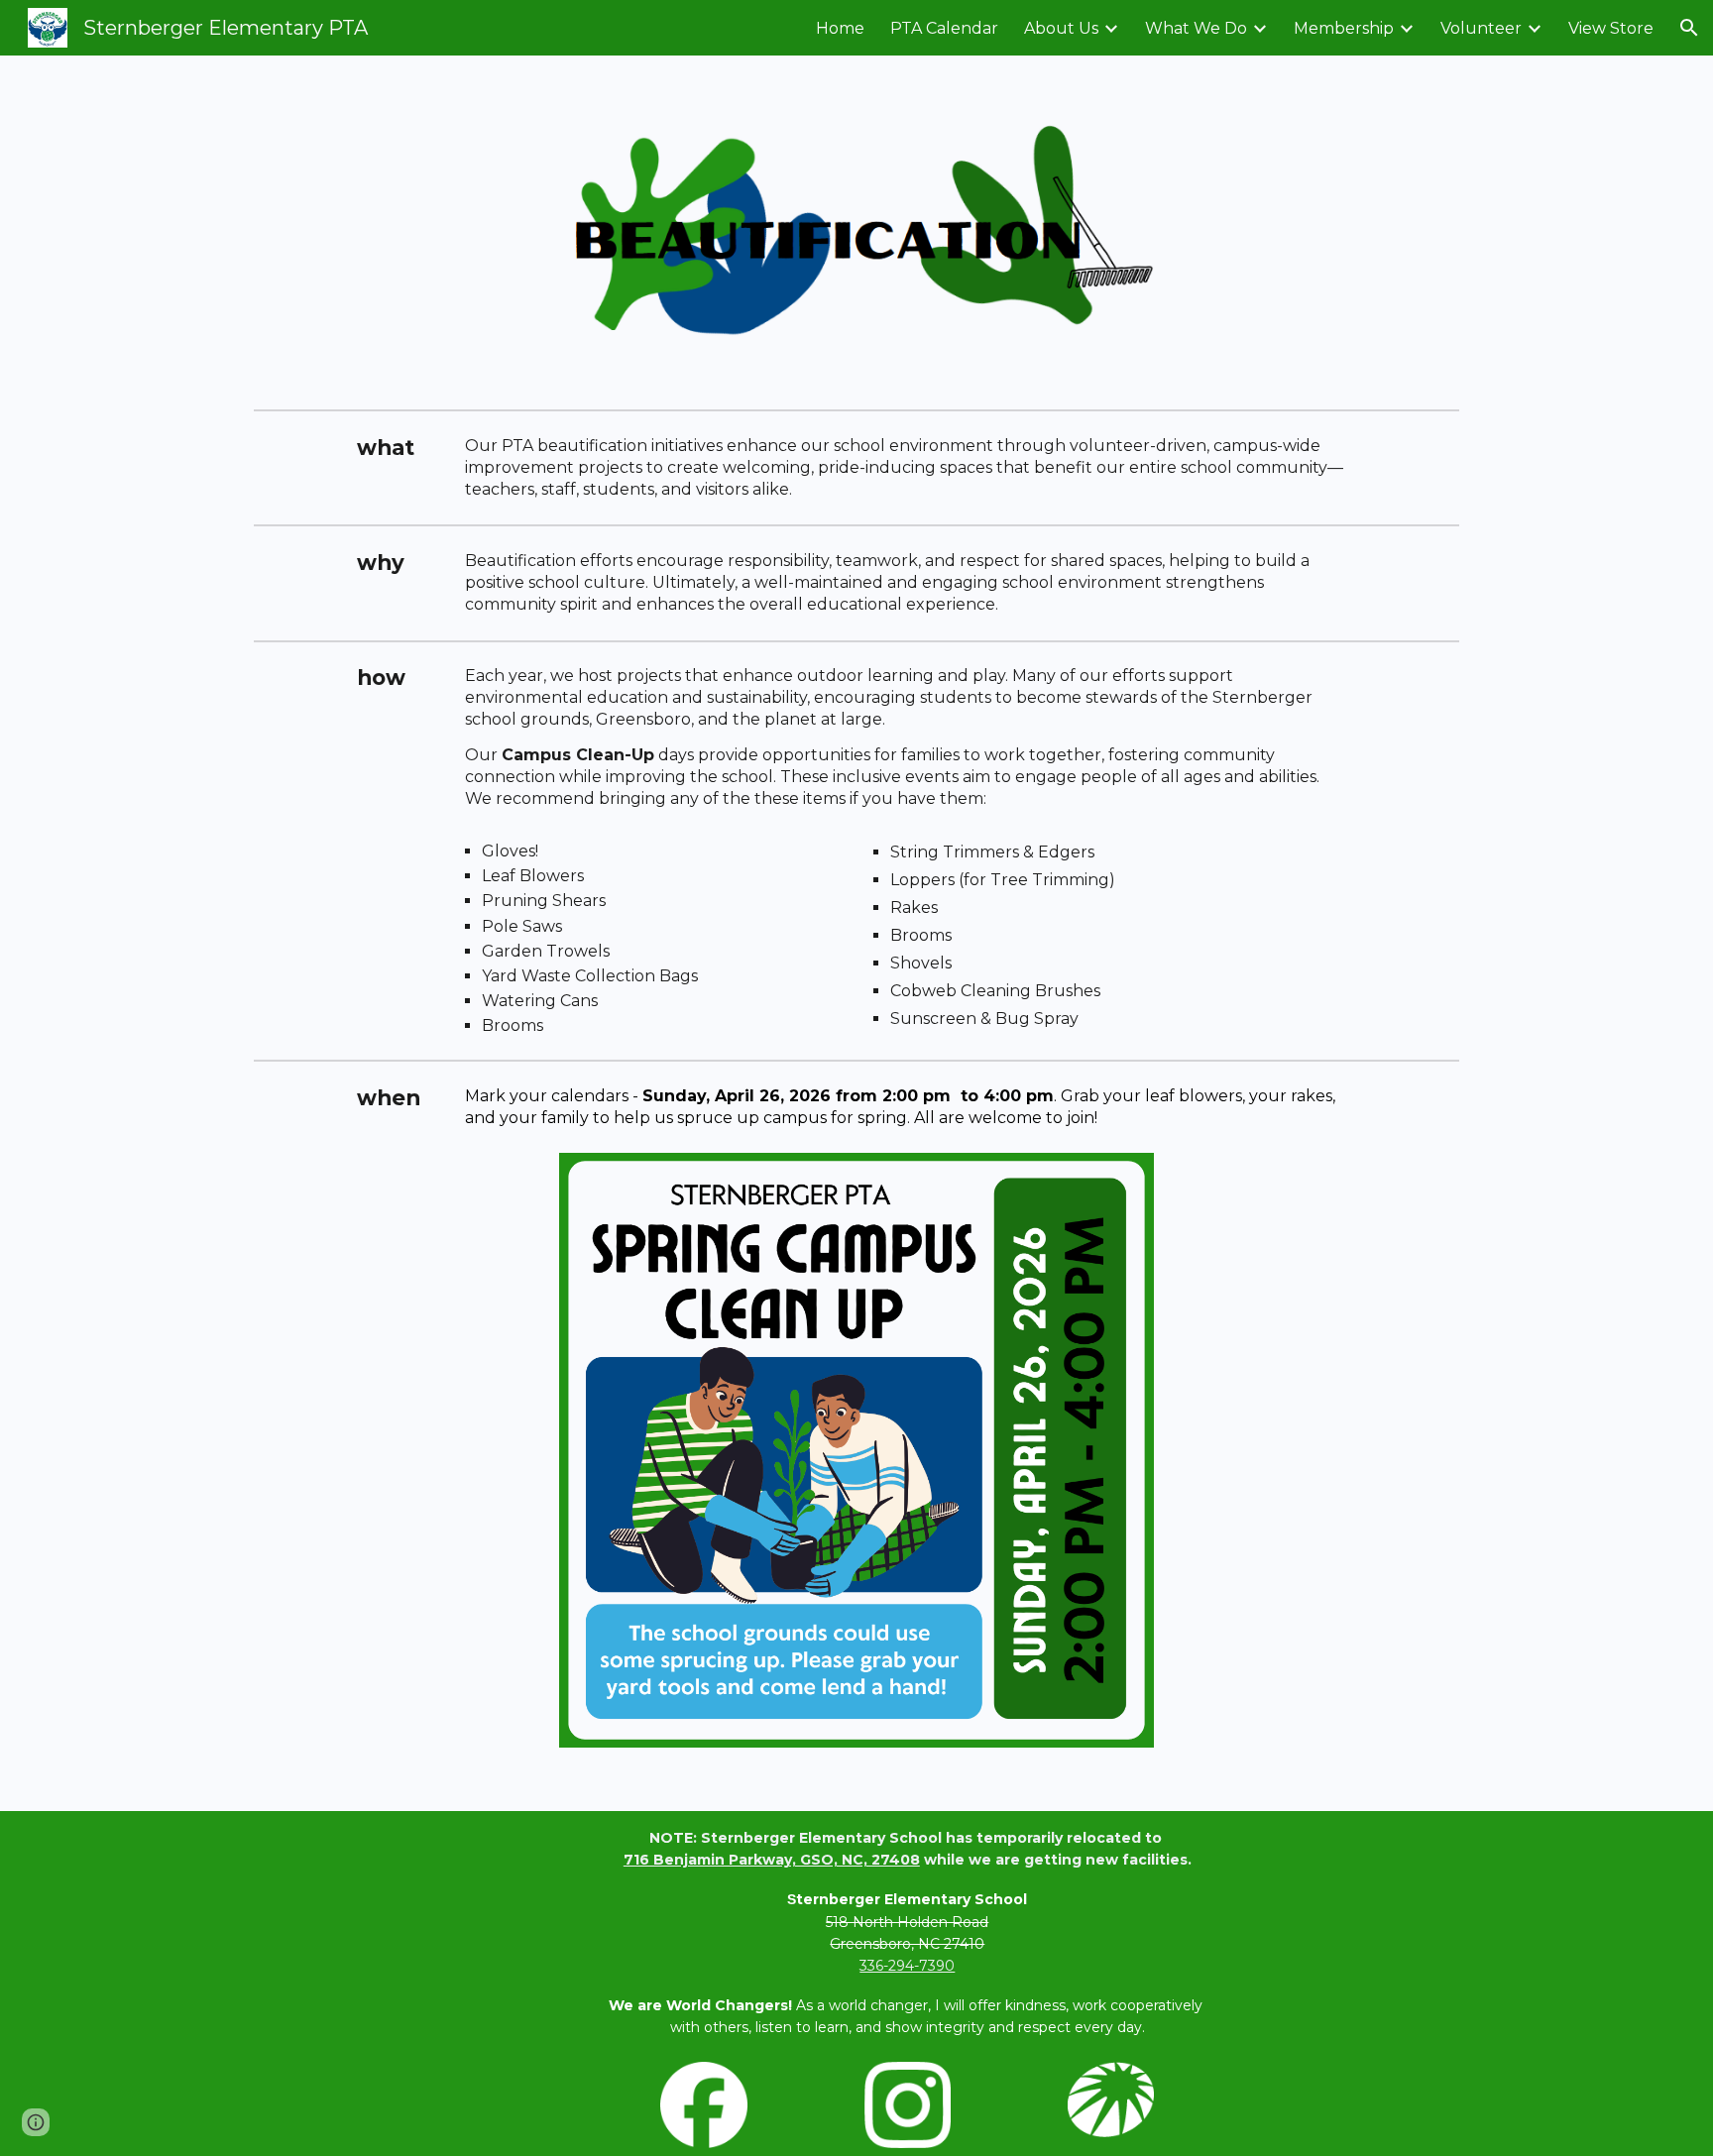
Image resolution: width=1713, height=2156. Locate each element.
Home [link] (840, 28)
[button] (1689, 28)
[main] (399, 448)
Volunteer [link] (1481, 28)
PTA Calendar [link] (944, 28)
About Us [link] (1061, 28)
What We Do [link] (1196, 28)
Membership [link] (1344, 28)
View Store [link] (1611, 28)
